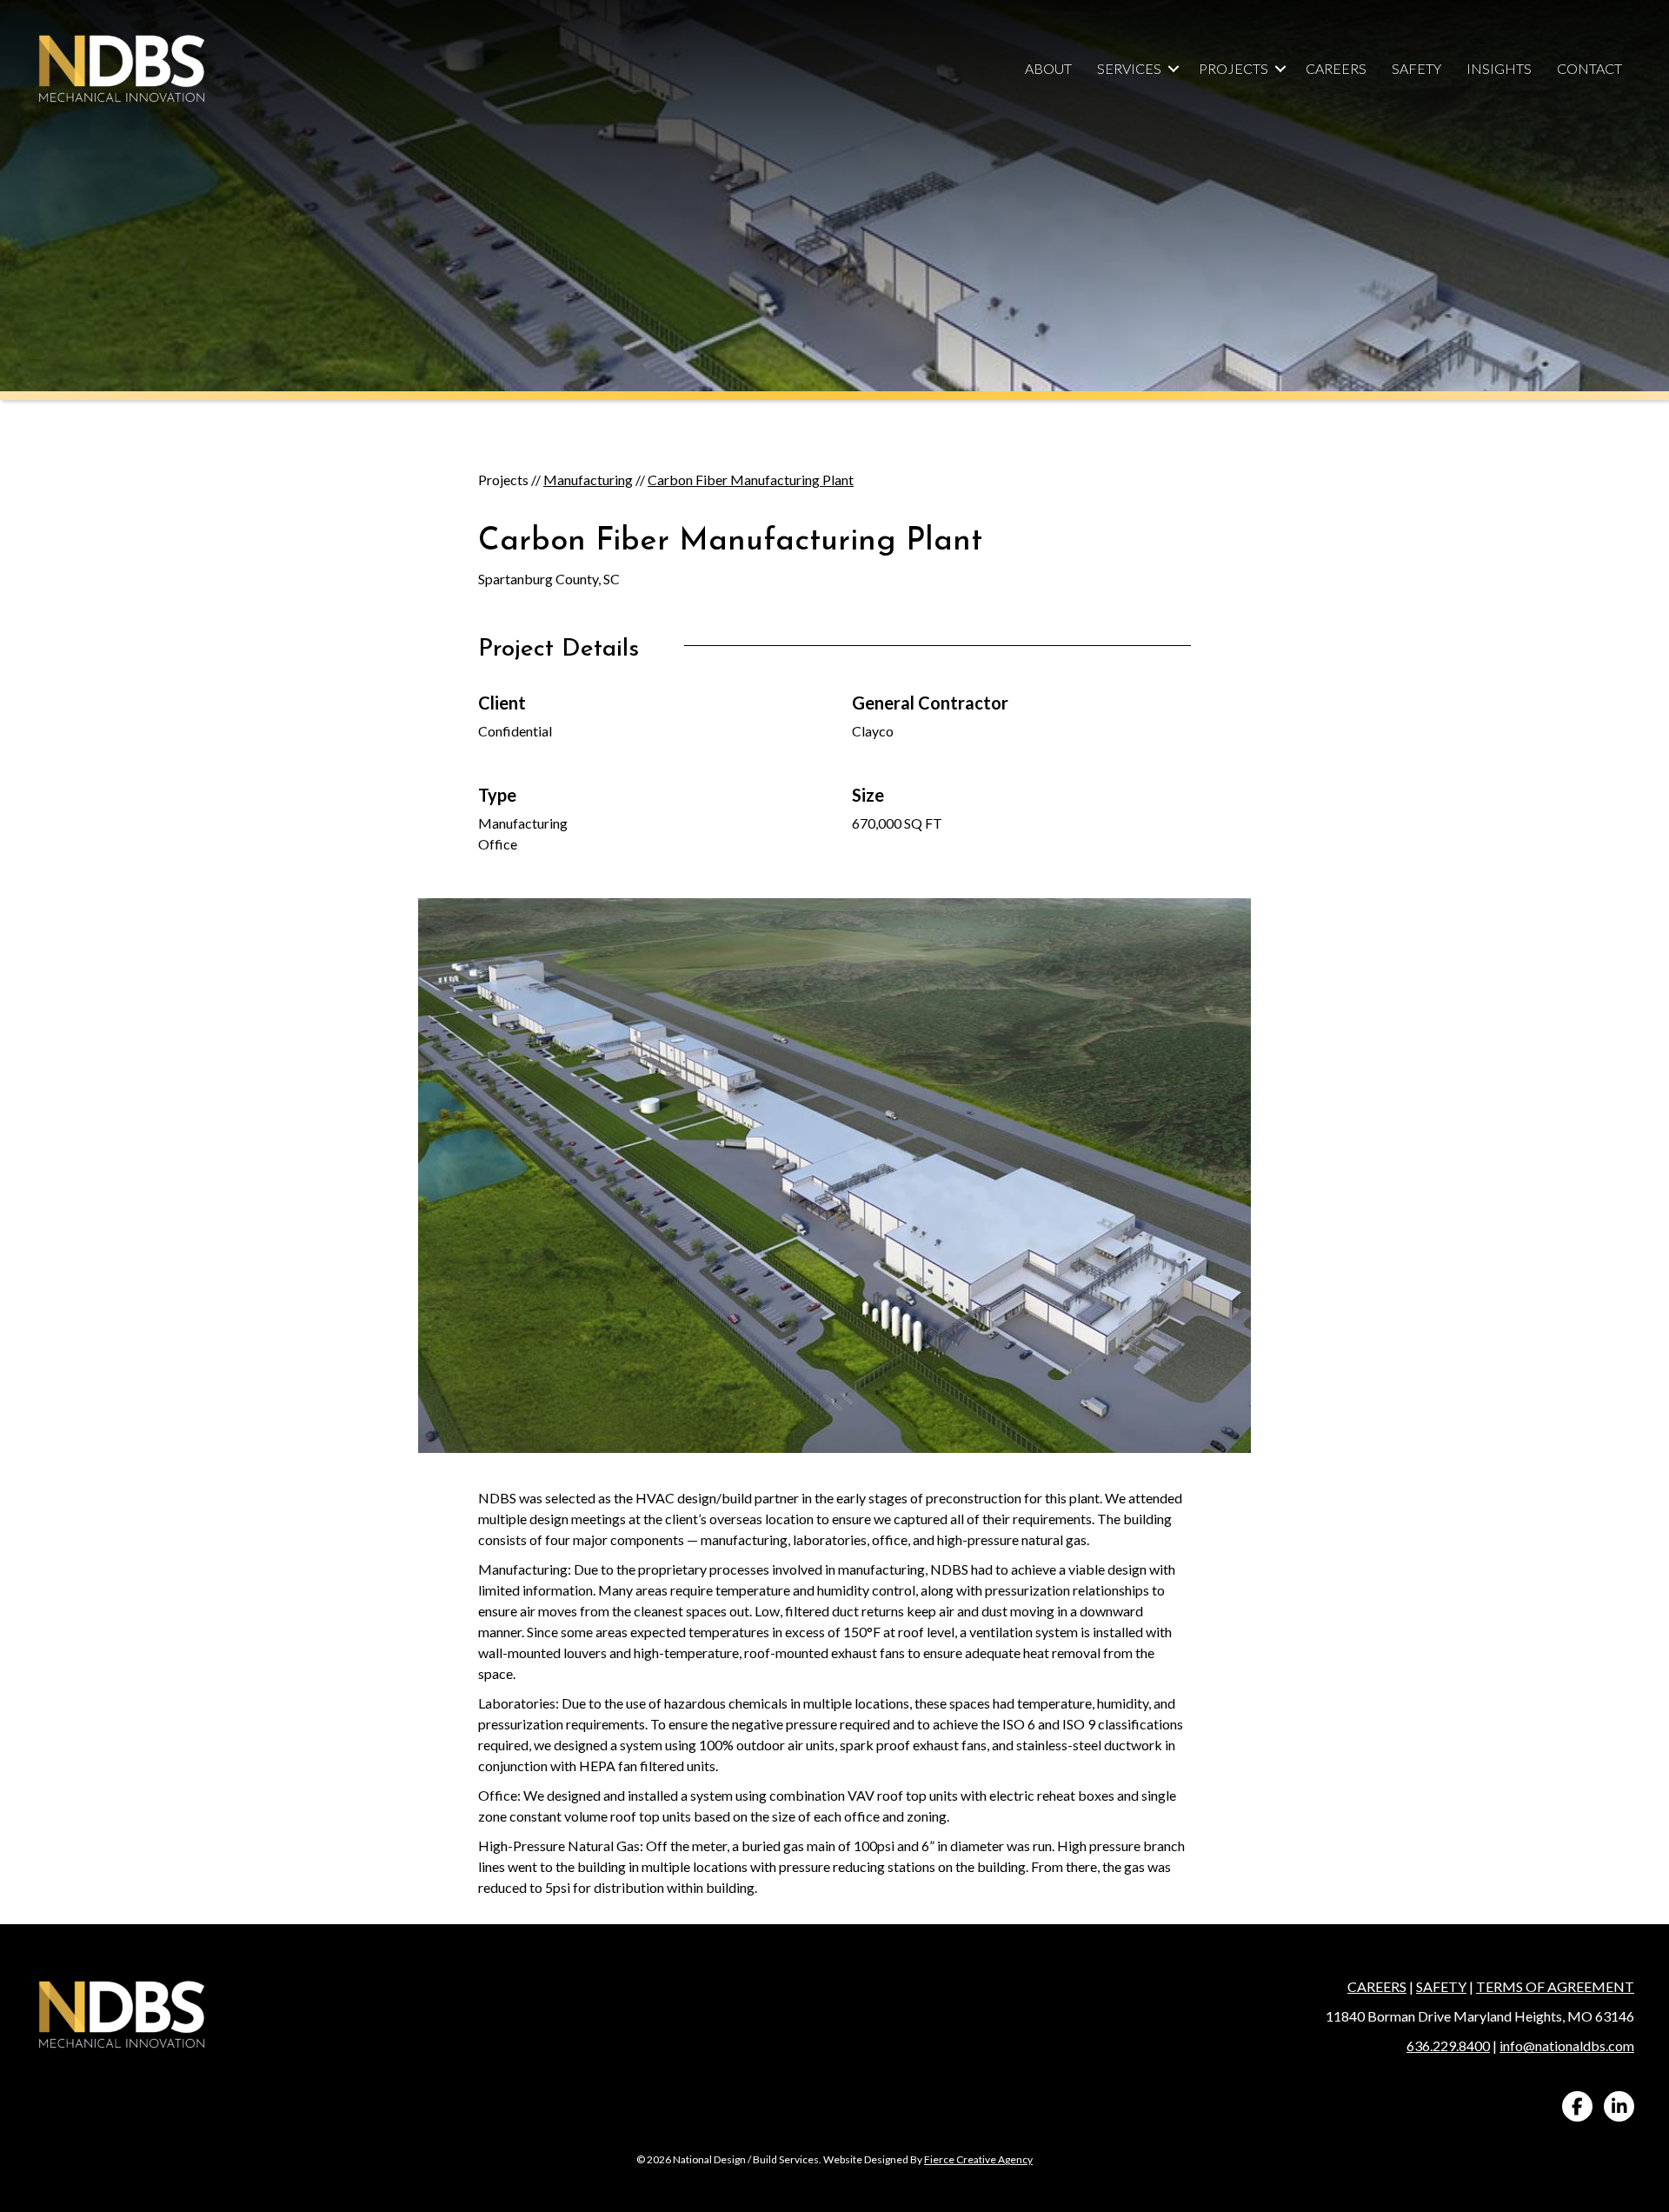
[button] (1174, 69)
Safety (1416, 68)
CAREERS (1377, 1986)
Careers (1336, 68)
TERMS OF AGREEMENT (1555, 1986)
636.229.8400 (1448, 2045)
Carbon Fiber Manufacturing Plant (751, 480)
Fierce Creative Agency (978, 2159)
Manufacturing (588, 480)
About (1048, 68)
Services (1129, 68)
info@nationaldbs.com (1567, 2045)
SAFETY (1441, 1986)
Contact (1589, 68)
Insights (1499, 68)
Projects (1233, 68)
